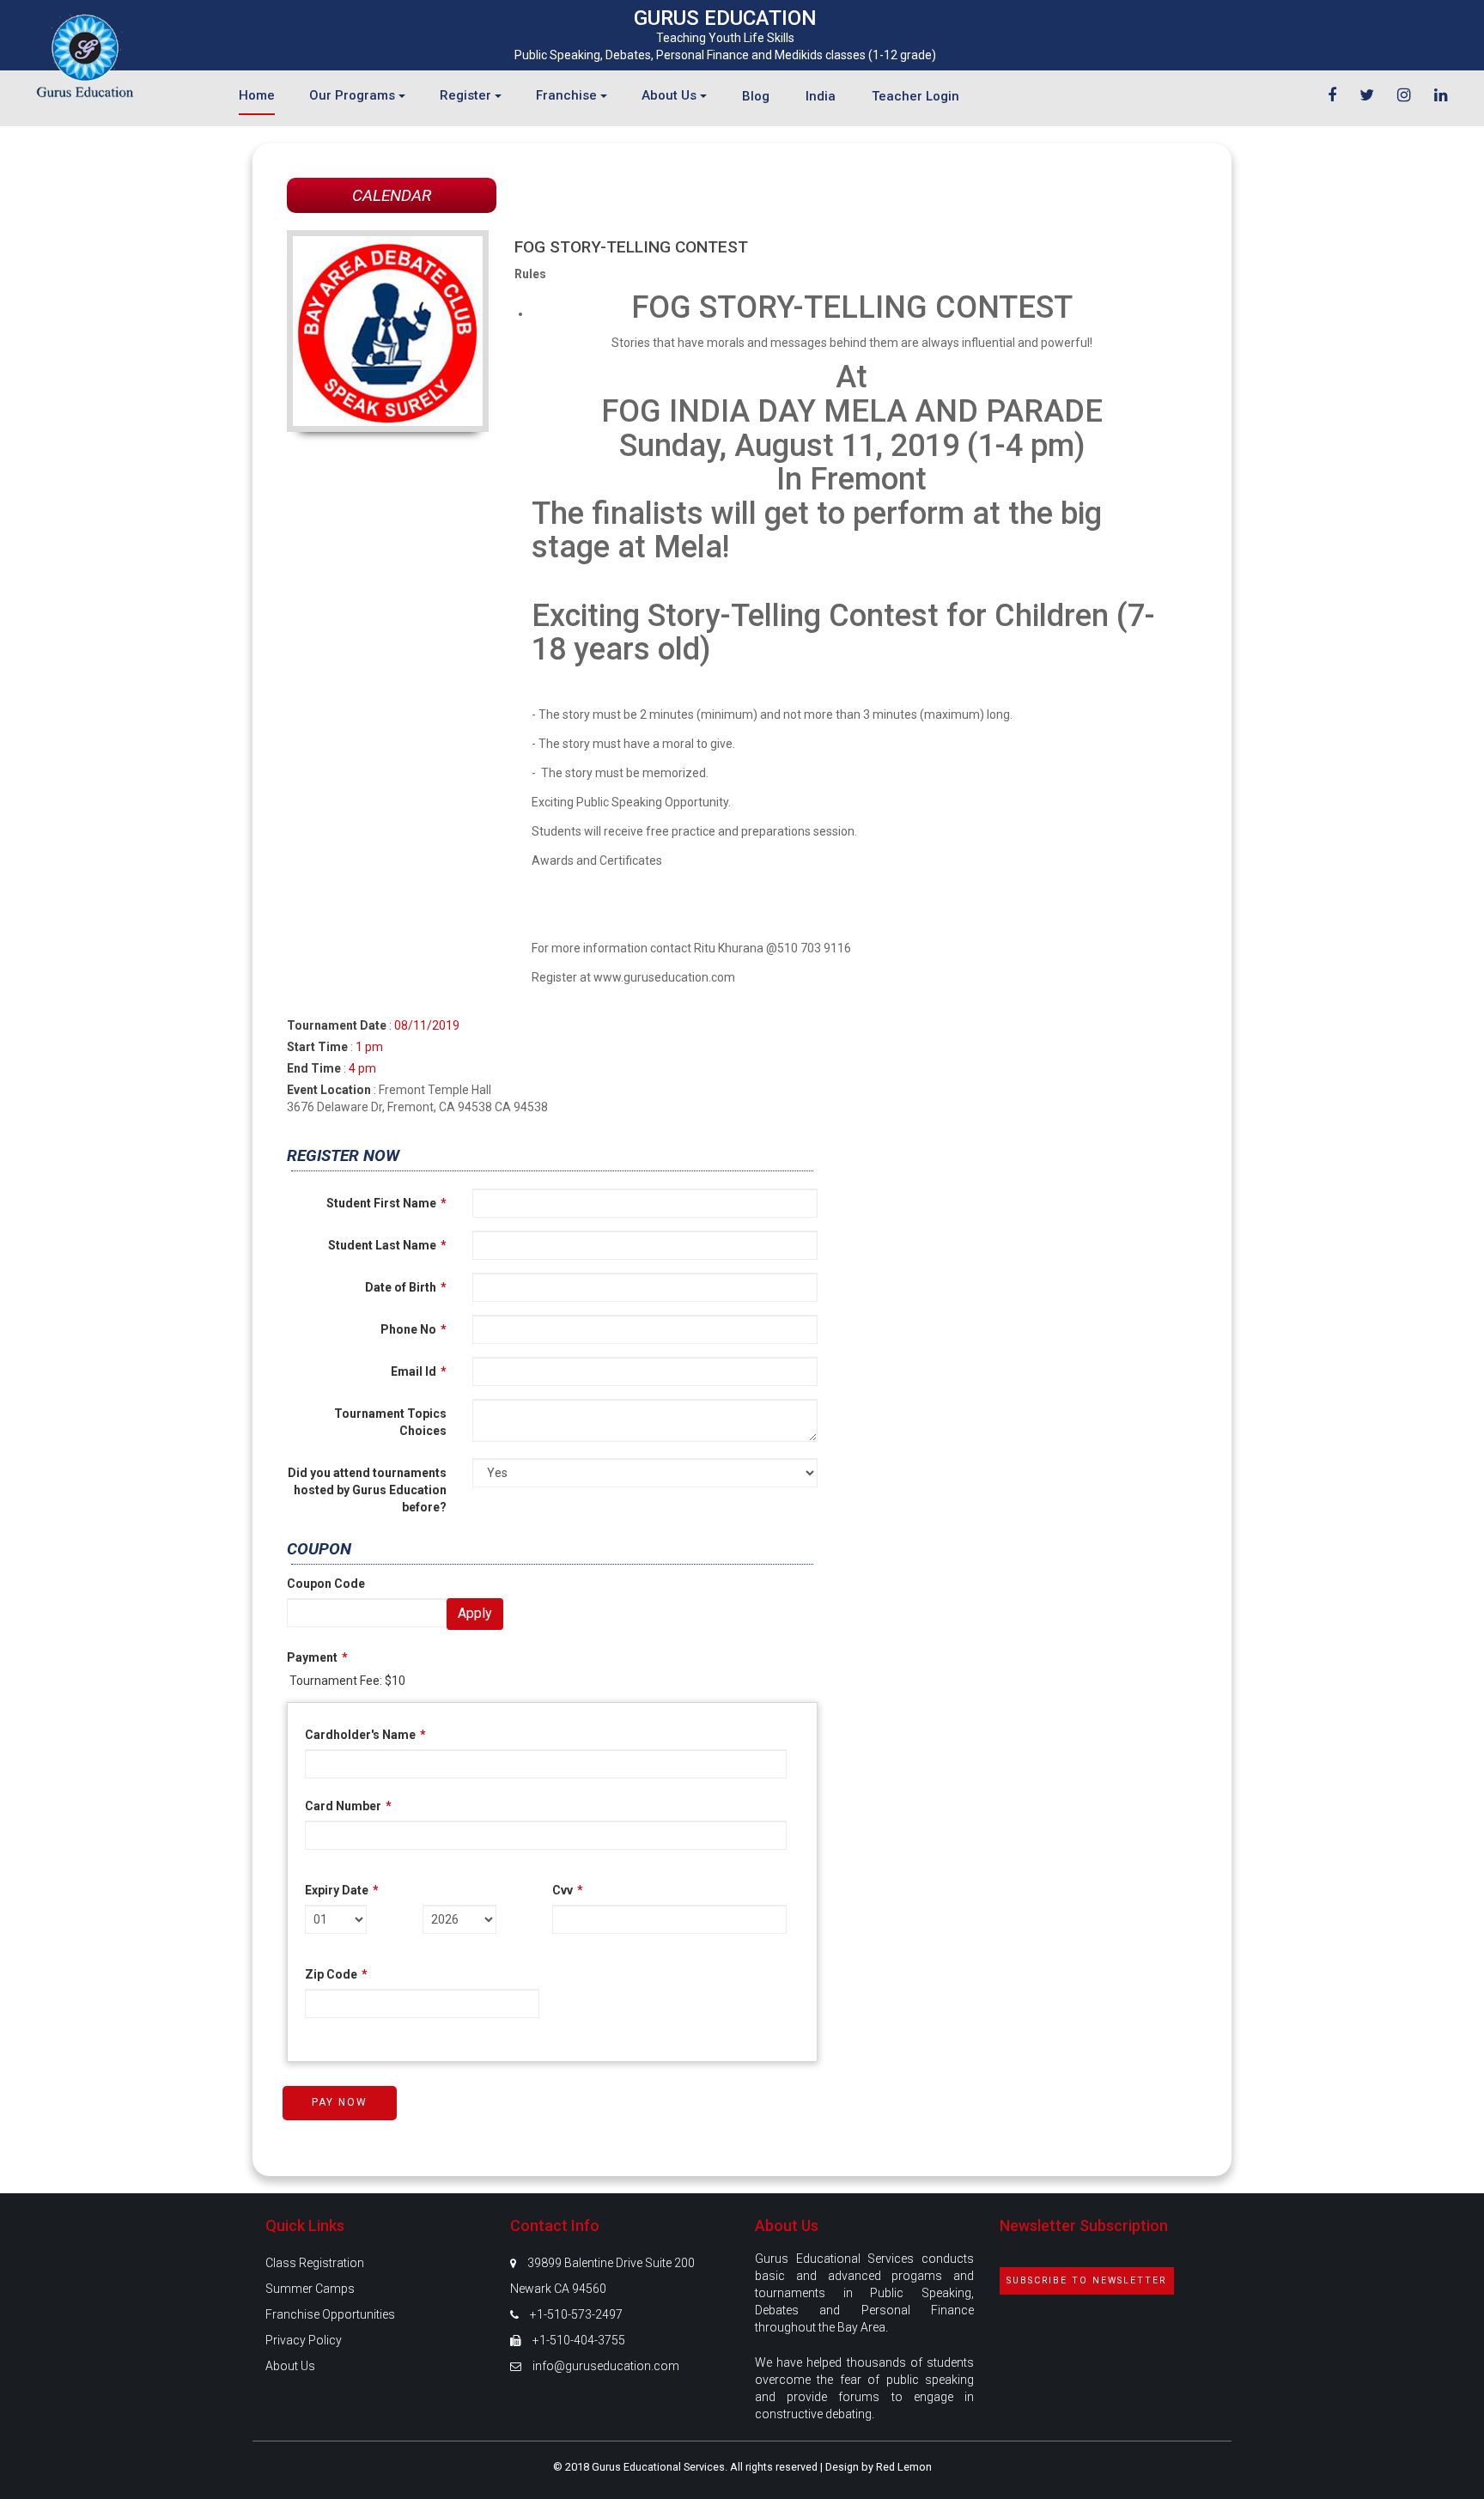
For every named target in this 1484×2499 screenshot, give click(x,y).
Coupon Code (326, 1584)
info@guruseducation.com (606, 2366)
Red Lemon (904, 2467)
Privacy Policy (304, 2340)
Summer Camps (310, 2289)
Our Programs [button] (354, 95)
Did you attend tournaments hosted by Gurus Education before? (367, 1490)
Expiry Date (342, 1890)
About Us (290, 2366)
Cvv (568, 1890)
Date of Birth (406, 1287)
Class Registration (315, 2263)
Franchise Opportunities (330, 2314)
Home (257, 95)
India (821, 96)
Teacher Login (915, 96)
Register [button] (467, 95)
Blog (756, 96)
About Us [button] (671, 95)
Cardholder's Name (365, 1735)
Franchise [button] (568, 95)
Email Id (419, 1371)
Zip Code (336, 1974)
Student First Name (386, 1203)
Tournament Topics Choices (390, 1422)
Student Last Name (387, 1245)
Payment (317, 1657)
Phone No (414, 1329)
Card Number (348, 1806)
